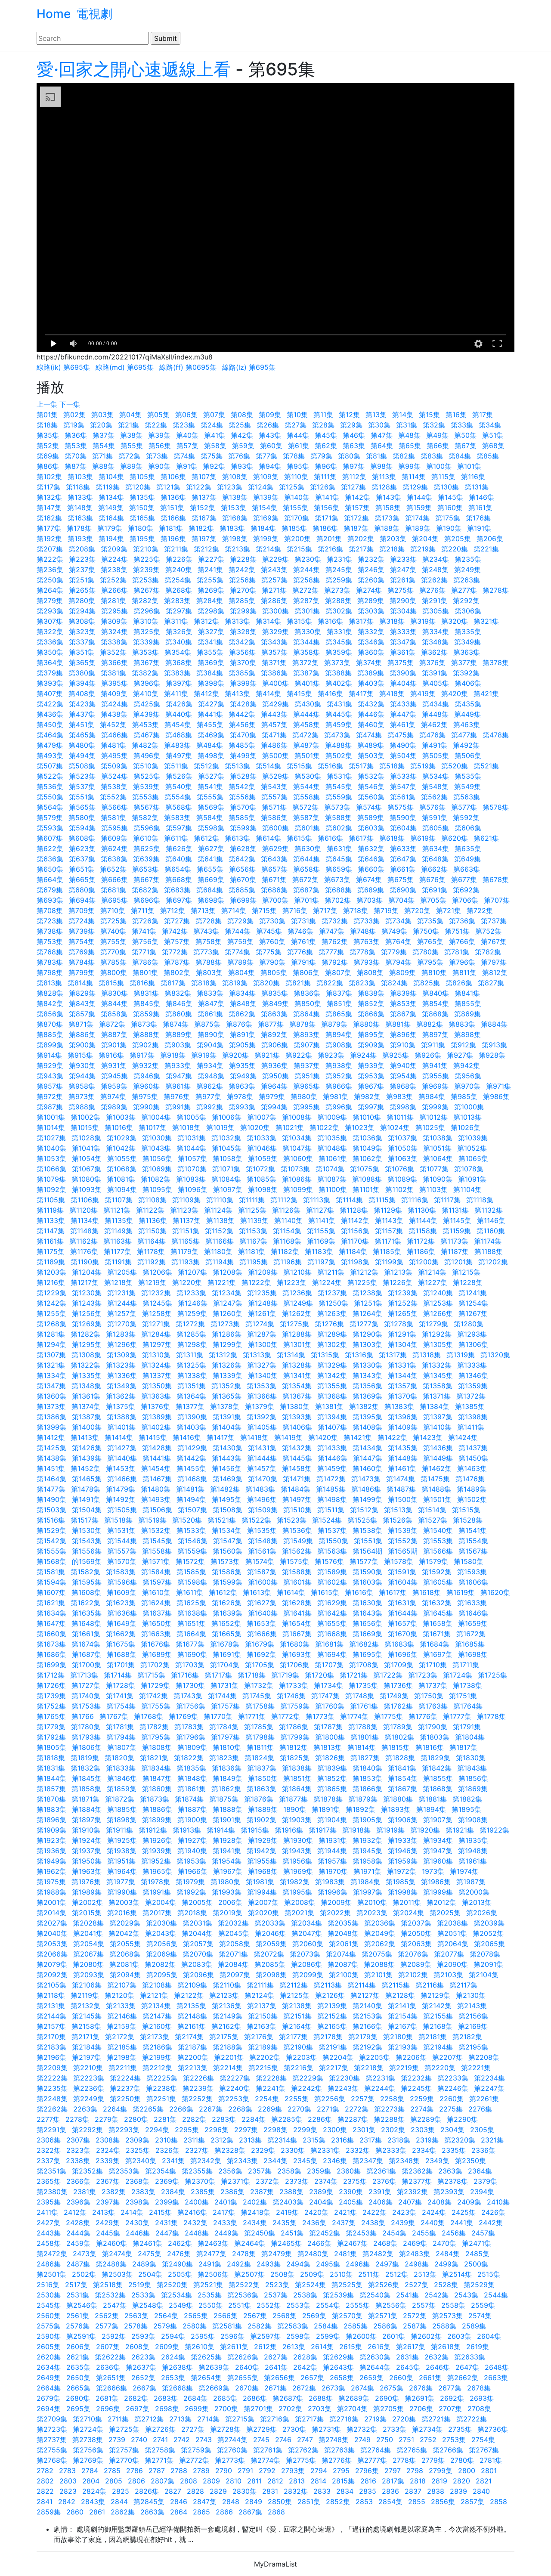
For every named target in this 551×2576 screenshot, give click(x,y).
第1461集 (402, 1468)
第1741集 (120, 1696)
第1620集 (495, 1592)
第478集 (496, 735)
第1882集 (467, 1799)
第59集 (243, 446)
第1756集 (191, 1706)
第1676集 (155, 1644)
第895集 (371, 1034)
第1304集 (403, 1344)
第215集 (299, 549)
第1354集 (297, 1386)
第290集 (403, 601)
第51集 (493, 435)
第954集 (403, 1076)
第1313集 (257, 1355)
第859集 (146, 1014)
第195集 (142, 539)
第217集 (361, 549)
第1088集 (367, 1179)
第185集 (294, 528)
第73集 (157, 456)
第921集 (267, 1055)
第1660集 (51, 1634)
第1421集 (358, 1437)
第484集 (210, 745)
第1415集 (153, 1437)
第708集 (50, 910)
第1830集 (471, 1758)
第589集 (371, 817)
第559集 (339, 797)
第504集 (403, 755)
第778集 (362, 952)
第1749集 (394, 1696)
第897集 (435, 1034)
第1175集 (51, 1251)
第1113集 (317, 1200)
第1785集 (259, 1727)
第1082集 (156, 1179)
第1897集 (87, 1820)
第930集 (82, 1065)
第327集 (211, 632)
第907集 (307, 1045)
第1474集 (401, 1479)
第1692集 (262, 1654)
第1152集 (219, 1231)
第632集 (371, 848)
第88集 (103, 466)
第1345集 (438, 1375)
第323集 (82, 632)
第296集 (147, 611)
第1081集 (121, 1179)
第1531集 (121, 1530)
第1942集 (262, 1851)
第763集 (367, 941)
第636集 (50, 859)
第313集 (237, 621)
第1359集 (473, 1386)
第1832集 (85, 1768)
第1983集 (330, 1882)
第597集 (179, 828)
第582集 (145, 817)
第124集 (261, 487)
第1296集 (122, 1344)
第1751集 (463, 1696)
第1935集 (473, 1840)
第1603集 (367, 1582)
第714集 (234, 910)
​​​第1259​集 (192, 1313)
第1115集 (382, 1200)
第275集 (401, 590)
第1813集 (328, 1747)
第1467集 (157, 1479)
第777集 (331, 952)
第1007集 (262, 1117)
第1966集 (193, 1871)
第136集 (173, 497)
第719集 (386, 910)
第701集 (306, 900)
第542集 (242, 786)
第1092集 (51, 1189)
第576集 (432, 807)
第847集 (211, 1003)
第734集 (398, 921)
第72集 (129, 456)
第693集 (50, 900)
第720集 (417, 910)
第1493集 (156, 1499)
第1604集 (403, 1582)
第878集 (302, 1024)
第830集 (115, 993)
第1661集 (86, 1634)
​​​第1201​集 (458, 1262)
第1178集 (151, 1251)
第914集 (49, 1055)
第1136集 (153, 1220)
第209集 (114, 549)
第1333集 (472, 1365)
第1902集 (262, 1820)
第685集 (242, 890)
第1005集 (191, 1117)
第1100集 (333, 1189)
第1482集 (225, 1489)
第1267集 (473, 1313)
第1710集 (433, 1665)
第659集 (339, 869)
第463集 (467, 724)
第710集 (113, 910)
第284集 (210, 601)
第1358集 (438, 1386)
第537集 (82, 786)
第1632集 (437, 1603)
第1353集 (262, 1386)
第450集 (50, 724)
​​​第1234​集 (227, 1293)
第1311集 (190, 1355)
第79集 (321, 456)
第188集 (387, 528)
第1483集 (260, 1489)
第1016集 (119, 1127)
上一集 (48, 404)
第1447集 (368, 1458)
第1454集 (156, 1468)
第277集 (464, 590)
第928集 (492, 1055)
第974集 (113, 1096)
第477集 (464, 735)
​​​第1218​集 (118, 1282)
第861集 (210, 1014)
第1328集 (297, 1365)
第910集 (403, 1045)
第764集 (398, 941)
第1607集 (51, 1592)
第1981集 (260, 1882)
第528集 (243, 776)
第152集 (203, 508)
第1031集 (192, 1138)
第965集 (306, 1086)
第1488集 (436, 1489)
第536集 (50, 786)
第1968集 (263, 1871)
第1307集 (51, 1355)
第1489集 (472, 1489)
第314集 (268, 621)
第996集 (339, 1107)
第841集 (467, 993)
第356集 (242, 652)
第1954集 (227, 1861)
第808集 (370, 972)
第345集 (339, 642)
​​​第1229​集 (51, 1293)
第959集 (114, 1086)
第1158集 (423, 1231)
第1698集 (473, 1654)
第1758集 (260, 1706)
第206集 (490, 539)
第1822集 (189, 1758)
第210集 (146, 549)
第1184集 (353, 1251)
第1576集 (329, 1561)
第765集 (430, 941)
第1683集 (399, 1644)
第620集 (455, 838)
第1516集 (51, 1520)
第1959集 (403, 1861)
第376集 (432, 663)
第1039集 (473, 1138)
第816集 (142, 983)
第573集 (337, 807)
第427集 (211, 704)
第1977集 (121, 1882)
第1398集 (473, 1417)
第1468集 (192, 1479)
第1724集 (458, 1675)
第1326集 (227, 1365)
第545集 (339, 786)
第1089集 (402, 1179)
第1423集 (428, 1437)
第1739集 (51, 1696)
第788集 (209, 962)
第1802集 (399, 1737)
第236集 (50, 570)
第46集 (354, 435)
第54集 (104, 446)
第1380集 (295, 1406)
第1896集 (51, 1820)
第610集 (146, 838)
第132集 (49, 497)
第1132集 (489, 1210)
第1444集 (262, 1458)
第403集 (371, 683)
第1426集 (87, 1448)
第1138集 (220, 1220)
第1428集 (157, 1448)
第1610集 (156, 1592)
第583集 (177, 817)
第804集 (241, 972)
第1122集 (150, 1210)
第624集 (115, 848)
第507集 (50, 766)
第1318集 (427, 1355)
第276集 (432, 590)
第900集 (82, 1045)
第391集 (435, 673)
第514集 (268, 766)
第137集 (204, 497)
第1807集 (122, 1747)
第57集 (187, 446)
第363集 (467, 652)
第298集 (211, 611)
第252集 (113, 580)
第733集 (367, 921)
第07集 (214, 415)
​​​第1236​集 (297, 1293)
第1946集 (403, 1851)
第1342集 (332, 1375)
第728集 (209, 921)
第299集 (243, 611)
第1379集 (260, 1406)
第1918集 (356, 1830)
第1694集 (332, 1654)
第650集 (50, 869)
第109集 (266, 477)
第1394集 (332, 1417)
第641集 (210, 859)
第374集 (369, 663)
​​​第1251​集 (368, 1303)
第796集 (462, 962)
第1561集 (262, 1551)
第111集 (325, 477)
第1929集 (263, 1840)
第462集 (434, 724)
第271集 (274, 590)
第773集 (206, 952)
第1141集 (322, 1220)
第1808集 (157, 1747)
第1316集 (359, 1355)
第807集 (338, 972)
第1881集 (433, 1799)
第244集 (306, 570)
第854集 (436, 1003)
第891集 (243, 1034)
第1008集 (297, 1117)
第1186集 (421, 1251)
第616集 (330, 838)
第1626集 (227, 1603)
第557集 (274, 797)
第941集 (435, 1065)
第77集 (266, 456)
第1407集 (332, 1427)
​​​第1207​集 (192, 1272)
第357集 (274, 652)
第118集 (78, 487)
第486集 (274, 745)
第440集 (179, 714)
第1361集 (86, 1396)
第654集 (178, 869)
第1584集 (156, 1572)
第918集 (173, 1055)
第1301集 (297, 1344)
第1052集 (472, 1148)
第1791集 (467, 1727)
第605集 (436, 828)
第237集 (82, 570)
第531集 (339, 776)
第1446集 (333, 1458)
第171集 (327, 518)
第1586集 (227, 1572)
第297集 (179, 611)
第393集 (50, 683)
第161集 (480, 508)
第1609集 (122, 1592)
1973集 (433, 1871)
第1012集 (433, 1117)
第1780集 (86, 1727)
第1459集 (332, 1468)
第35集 (48, 435)
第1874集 (189, 1799)
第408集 (82, 694)
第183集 (232, 528)
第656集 (242, 869)
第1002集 (85, 1117)
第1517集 (85, 1520)
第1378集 (225, 1406)
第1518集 (118, 1520)
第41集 (215, 435)
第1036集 (367, 1138)
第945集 (115, 1076)
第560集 (371, 797)
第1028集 (86, 1138)
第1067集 (87, 1169)
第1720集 (319, 1675)
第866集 (371, 1014)
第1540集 (438, 1530)
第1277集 (364, 1324)
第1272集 (190, 1324)
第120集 (138, 487)
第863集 (274, 1014)
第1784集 (224, 1727)
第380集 (82, 673)
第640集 (179, 859)
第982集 (367, 1096)
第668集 (179, 879)
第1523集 (292, 1520)
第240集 (179, 570)
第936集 (275, 1065)
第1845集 (87, 1778)
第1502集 (472, 1499)
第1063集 (403, 1158)
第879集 (334, 1024)
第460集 (371, 724)
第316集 (330, 621)
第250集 (50, 580)
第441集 (210, 714)
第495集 (115, 755)
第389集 (371, 673)
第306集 (468, 611)
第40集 (187, 435)
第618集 (392, 838)
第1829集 (435, 1758)
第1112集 (284, 1200)
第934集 (210, 1065)
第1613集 (257, 1592)
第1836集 (227, 1768)
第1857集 (51, 1789)
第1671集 (437, 1634)
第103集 (80, 477)
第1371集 (437, 1396)
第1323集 (121, 1365)
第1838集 (297, 1768)
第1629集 (332, 1603)
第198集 (235, 539)
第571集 (274, 807)
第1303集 (367, 1344)
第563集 (467, 797)
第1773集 (320, 1716)
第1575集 (294, 1561)
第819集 (235, 983)
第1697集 (438, 1654)
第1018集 (186, 1127)
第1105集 (51, 1200)
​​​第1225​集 (362, 1282)
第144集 (419, 497)
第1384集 (435, 1406)
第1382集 (364, 1406)
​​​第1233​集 (191, 1293)
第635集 (468, 848)
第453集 (145, 724)
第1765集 (51, 1716)
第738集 (50, 931)
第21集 (128, 425)
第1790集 (433, 1727)
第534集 (436, 776)
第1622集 (85, 1603)
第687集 (306, 890)
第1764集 (468, 1706)
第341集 (210, 642)
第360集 (371, 652)
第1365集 (227, 1396)
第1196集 (288, 1262)
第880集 (366, 1024)
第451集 (82, 724)
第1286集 (227, 1334)
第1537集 (332, 1530)
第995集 (306, 1107)
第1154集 (287, 1231)
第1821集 (154, 1758)
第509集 (114, 766)
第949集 (243, 1076)
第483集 (177, 745)
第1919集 (390, 1830)
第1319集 (461, 1355)
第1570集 (122, 1561)
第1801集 (365, 1737)
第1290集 (367, 1334)
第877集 (271, 1024)
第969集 (435, 1086)
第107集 (204, 477)
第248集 (435, 570)
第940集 (403, 1065)
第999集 (435, 1107)
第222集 (50, 559)
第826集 (459, 983)
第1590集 (367, 1572)
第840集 (436, 993)
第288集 (338, 601)
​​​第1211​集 (331, 1272)
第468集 (179, 735)
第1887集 (192, 1809)
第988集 (82, 1107)
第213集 (237, 549)
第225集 (147, 559)
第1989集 (87, 1892)
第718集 (356, 910)
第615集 (299, 838)
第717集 (325, 910)
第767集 (494, 941)
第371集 (274, 663)
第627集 (211, 848)
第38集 (131, 435)
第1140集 (288, 1220)
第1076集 (399, 1169)
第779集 (394, 952)
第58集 (215, 446)
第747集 (332, 931)
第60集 (271, 446)
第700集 (275, 900)
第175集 (448, 518)
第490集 (403, 745)
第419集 (423, 694)
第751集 (457, 931)
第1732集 (259, 1685)
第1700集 (87, 1665)
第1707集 (329, 1665)
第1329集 (332, 1365)
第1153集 (253, 1231)
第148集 (80, 508)
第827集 (491, 983)
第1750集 (429, 1696)
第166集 (173, 518)
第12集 (349, 415)
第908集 (339, 1045)
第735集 (430, 921)
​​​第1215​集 (466, 1272)
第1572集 (190, 1561)
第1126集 (286, 1210)
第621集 (486, 838)
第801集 (145, 972)
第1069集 (157, 1169)
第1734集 (328, 1685)
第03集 (102, 415)
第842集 (50, 1003)
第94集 (270, 466)
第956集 (468, 1076)
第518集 (392, 766)
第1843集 (472, 1768)
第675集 (401, 879)
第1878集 (328, 1799)
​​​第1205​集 (122, 1272)
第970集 (467, 1086)
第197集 (204, 539)
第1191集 (118, 1262)
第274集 (369, 590)
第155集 (296, 508)
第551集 (82, 797)
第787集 (177, 962)
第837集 (339, 993)
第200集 (297, 539)
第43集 (270, 435)
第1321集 (51, 1365)
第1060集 (298, 1158)
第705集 (433, 900)
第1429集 (192, 1448)
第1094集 (122, 1189)
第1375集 (121, 1406)
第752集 (488, 931)
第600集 (275, 828)
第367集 (147, 663)
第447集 (403, 714)
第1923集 (51, 1840)
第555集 (210, 797)
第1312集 (223, 1355)
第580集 (82, 817)
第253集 (145, 580)
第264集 (50, 590)
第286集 (274, 601)
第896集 (403, 1034)
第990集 (146, 1107)
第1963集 (87, 1871)
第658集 (306, 869)
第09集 (270, 415)
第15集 (429, 415)
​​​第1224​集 (327, 1282)
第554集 (178, 797)
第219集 (423, 549)
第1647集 (51, 1623)
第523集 (82, 776)
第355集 (210, 652)
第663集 (467, 869)
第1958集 (367, 1861)
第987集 (50, 1107)
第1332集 (437, 1365)
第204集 (425, 539)
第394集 (82, 683)
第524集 (115, 776)
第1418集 (254, 1437)
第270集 (243, 590)
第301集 (307, 611)
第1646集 (473, 1613)
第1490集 (51, 1499)
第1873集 (155, 1799)
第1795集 (156, 1737)
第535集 (468, 776)
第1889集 (263, 1809)
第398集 (211, 683)
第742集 (175, 931)
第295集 (115, 611)
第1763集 (433, 1706)
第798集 (50, 972)
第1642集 (332, 1613)
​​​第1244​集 (122, 1303)
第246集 (371, 570)
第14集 (403, 415)
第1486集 (366, 1489)
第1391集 (227, 1417)
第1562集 (297, 1551)
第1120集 (84, 1210)
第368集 (179, 663)
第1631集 (402, 1603)
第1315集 (325, 1355)
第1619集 (461, 1592)
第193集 (80, 539)
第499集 (243, 755)
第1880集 (398, 1799)
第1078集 (469, 1169)
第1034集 (297, 1138)
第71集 (102, 456)
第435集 (468, 704)
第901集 (114, 1045)
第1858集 (86, 1789)
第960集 (146, 1086)
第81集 (376, 456)
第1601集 (297, 1582)
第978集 (240, 1096)
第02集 (74, 415)
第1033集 (262, 1138)
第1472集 (331, 1479)
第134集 (111, 497)
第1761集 (364, 1706)
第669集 (211, 879)
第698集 (211, 900)
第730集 (272, 921)
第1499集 (367, 1499)
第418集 (392, 694)
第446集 (371, 714)
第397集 (179, 683)
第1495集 (227, 1499)
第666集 (115, 879)
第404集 (403, 683)
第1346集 (473, 1375)
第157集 (357, 508)
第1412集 (51, 1437)
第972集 (50, 1096)
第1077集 (434, 1169)
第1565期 (403, 1551)
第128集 (384, 487)
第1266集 (438, 1313)
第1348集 (86, 1386)
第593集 (50, 828)
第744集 (238, 931)
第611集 (176, 838)
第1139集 (254, 1220)
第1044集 (191, 1148)
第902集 (145, 1045)
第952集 (339, 1076)
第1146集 (491, 1220)
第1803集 (435, 1737)
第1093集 (87, 1189)
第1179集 (184, 1251)
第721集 (449, 910)
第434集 (436, 704)
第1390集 (192, 1417)
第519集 (423, 766)
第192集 (49, 539)
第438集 (114, 714)
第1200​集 (424, 1262)
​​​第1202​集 (493, 1262)
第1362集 (121, 1396)
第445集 (339, 714)
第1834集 (156, 1768)
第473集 (337, 735)
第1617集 (393, 1592)
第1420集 (323, 1437)
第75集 (212, 456)
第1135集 (119, 1220)
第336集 (50, 642)
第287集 (306, 601)
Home (54, 14)
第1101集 (366, 1189)
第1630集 (367, 1603)
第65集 (410, 446)
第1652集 (226, 1623)
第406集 (468, 683)
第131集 (477, 487)
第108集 (235, 477)
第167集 (204, 518)
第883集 (462, 1024)
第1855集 (438, 1778)
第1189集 (51, 1262)
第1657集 (402, 1623)
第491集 (435, 745)
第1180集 (218, 1251)
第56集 (160, 446)
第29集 (351, 425)
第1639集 (228, 1613)
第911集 (433, 1045)
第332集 (371, 632)
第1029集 (122, 1138)
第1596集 (122, 1582)
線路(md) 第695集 (125, 367)
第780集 (426, 952)
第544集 (306, 786)
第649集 (467, 859)
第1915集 (255, 1830)
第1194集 (220, 1262)
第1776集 (423, 1716)
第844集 (115, 1003)
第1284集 (156, 1334)
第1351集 (192, 1386)
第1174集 (488, 1241)
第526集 (179, 776)
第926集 (428, 1055)
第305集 (436, 611)
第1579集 (433, 1561)
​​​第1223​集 (292, 1282)
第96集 (326, 466)
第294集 (82, 611)
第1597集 (157, 1582)
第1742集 (153, 1696)
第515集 (299, 766)
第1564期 (367, 1551)
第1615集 (325, 1592)
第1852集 (332, 1778)
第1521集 (222, 1520)
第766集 (462, 941)
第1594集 (51, 1582)
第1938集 (122, 1851)
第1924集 (87, 1840)
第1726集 (51, 1685)
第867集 (403, 1014)
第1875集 (224, 1799)
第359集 (339, 652)
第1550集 (333, 1541)
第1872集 (120, 1799)
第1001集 (51, 1117)
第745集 (269, 931)
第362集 (434, 652)
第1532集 (156, 1530)
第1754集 (121, 1706)
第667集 (147, 879)
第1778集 (491, 1716)
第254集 (178, 580)
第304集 (403, 611)
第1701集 (121, 1665)
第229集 (275, 559)
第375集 (401, 663)
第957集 (50, 1086)
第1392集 (262, 1417)
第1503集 (51, 1510)
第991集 (178, 1107)
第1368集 (332, 1396)
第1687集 (87, 1654)
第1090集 (438, 1179)
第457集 (274, 724)
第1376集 (155, 1406)
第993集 (242, 1107)
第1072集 (260, 1169)
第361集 (403, 652)
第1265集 (403, 1313)
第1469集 (228, 1479)
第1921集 (460, 1830)
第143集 (388, 497)
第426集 (179, 704)
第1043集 (156, 1148)
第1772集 (286, 1716)
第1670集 (402, 1634)
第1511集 (331, 1510)
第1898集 (122, 1820)
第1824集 (259, 1758)
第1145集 (457, 1220)
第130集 (446, 487)
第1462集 (437, 1468)
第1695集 (367, 1654)
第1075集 (365, 1169)
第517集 (361, 766)
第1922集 (494, 1830)
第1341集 (297, 1375)
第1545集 (157, 1541)
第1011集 (400, 1117)
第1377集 (190, 1406)
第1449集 (438, 1458)
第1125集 (252, 1210)
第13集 (376, 415)
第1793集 (86, 1737)
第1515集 (466, 1510)
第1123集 (184, 1210)
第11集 (323, 415)
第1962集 (51, 1871)
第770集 (113, 952)
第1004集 (156, 1117)
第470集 (243, 735)
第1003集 (121, 1117)
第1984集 (365, 1882)
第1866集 (367, 1789)
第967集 (371, 1086)
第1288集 (297, 1334)
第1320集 (495, 1355)
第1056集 (157, 1158)
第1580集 (469, 1561)
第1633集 (472, 1603)
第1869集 (473, 1789)
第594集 (82, 828)
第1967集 (228, 1871)
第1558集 (157, 1551)
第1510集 (297, 1510)
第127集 (353, 487)
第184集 (263, 528)
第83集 (432, 456)
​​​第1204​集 (87, 1272)
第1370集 (402, 1396)
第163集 (80, 518)
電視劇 (94, 14)
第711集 (143, 910)
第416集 (330, 694)
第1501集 (437, 1499)
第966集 (339, 1086)
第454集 (178, 724)
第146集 (481, 497)
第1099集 (298, 1189)
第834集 (242, 993)
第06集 (186, 415)
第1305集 (438, 1344)
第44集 (298, 435)
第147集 (49, 508)
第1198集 (355, 1262)
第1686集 (51, 1654)
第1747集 (325, 1696)
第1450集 (473, 1458)
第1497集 (297, 1499)
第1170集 (355, 1241)
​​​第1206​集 (157, 1272)
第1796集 (191, 1737)
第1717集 (218, 1675)
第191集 (479, 528)
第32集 (434, 425)
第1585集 (191, 1572)
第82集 (404, 456)
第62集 (326, 446)
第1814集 (362, 1747)
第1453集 (121, 1468)
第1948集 (473, 1851)
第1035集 (332, 1138)
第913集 (494, 1045)
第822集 (330, 983)
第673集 (337, 879)
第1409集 (403, 1427)
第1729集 (155, 1685)
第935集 (242, 1065)
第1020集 (255, 1127)
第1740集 (86, 1696)
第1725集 (492, 1675)
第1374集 (86, 1406)
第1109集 (186, 1200)
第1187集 (455, 1251)
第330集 (308, 632)
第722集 (480, 910)
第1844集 (51, 1778)
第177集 (49, 528)
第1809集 (192, 1747)
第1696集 (403, 1654)
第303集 (371, 611)
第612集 (206, 838)
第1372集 (471, 1396)
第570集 (243, 807)
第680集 (82, 890)
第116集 (473, 477)
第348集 (435, 642)
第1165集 (186, 1241)
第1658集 (438, 1623)
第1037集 (402, 1138)
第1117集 (447, 1200)
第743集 (206, 931)
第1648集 (86, 1623)
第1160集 (491, 1231)
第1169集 (321, 1241)
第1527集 (433, 1520)
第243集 (274, 570)
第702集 (338, 900)
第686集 (274, 890)
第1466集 (122, 1479)
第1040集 (51, 1148)
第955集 (436, 1076)
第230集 (308, 559)
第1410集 (437, 1427)
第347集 (403, 642)
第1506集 (157, 1510)
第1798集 (260, 1737)
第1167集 (253, 1241)
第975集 (145, 1096)
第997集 (371, 1107)
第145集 (450, 497)
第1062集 (367, 1158)
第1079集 (51, 1179)
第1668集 (332, 1634)
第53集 (76, 446)
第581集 (113, 817)
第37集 (104, 435)
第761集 (303, 941)
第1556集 (87, 1551)
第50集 (465, 435)
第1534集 (227, 1530)
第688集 (338, 890)
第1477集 (51, 1489)
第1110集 (220, 1200)
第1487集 (401, 1489)
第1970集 (333, 1871)
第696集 (147, 900)
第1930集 (298, 1840)
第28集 (323, 425)
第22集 (156, 425)
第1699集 (51, 1665)
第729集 (240, 921)
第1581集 (51, 1572)
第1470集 (263, 1479)
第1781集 (120, 1727)
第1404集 (227, 1427)
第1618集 (427, 1592)
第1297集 (157, 1344)
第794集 (398, 962)
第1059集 (263, 1158)
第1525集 (362, 1520)
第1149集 (118, 1231)
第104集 (111, 477)
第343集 (274, 642)
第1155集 (321, 1231)
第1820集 (119, 1758)
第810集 (434, 972)
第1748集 (360, 1696)
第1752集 (51, 1706)
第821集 (298, 983)
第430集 (308, 704)
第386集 (274, 673)
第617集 (361, 838)
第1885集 (122, 1809)
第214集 (268, 549)
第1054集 (87, 1158)
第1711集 (466, 1665)
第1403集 (191, 1427)
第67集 (466, 446)
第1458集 (297, 1468)
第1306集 (473, 1344)
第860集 (179, 1014)
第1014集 (51, 1127)
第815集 (111, 983)
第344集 (306, 642)
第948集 (211, 1076)
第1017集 (153, 1127)
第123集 (230, 487)
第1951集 (121, 1861)
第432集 (371, 704)
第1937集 (87, 1851)
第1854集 (403, 1778)
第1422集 (392, 1437)
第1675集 (121, 1644)
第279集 (50, 601)
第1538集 (367, 1530)
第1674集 (86, 1644)
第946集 (147, 1076)
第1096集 (193, 1189)
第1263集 (332, 1313)
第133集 (80, 497)
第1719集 (285, 1675)
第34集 (490, 425)
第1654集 (297, 1623)
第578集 (496, 807)
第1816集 (430, 1747)
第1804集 (470, 1737)
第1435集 (403, 1448)
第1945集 (367, 1851)
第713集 (203, 910)
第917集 (142, 1055)
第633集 (403, 848)
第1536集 (297, 1530)
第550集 (50, 797)
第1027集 (51, 1138)
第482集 (145, 745)
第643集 (274, 859)
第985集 (464, 1096)
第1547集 (228, 1541)
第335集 (468, 632)
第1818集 (51, 1758)
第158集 (388, 508)
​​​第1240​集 (438, 1293)
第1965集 (157, 1871)
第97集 (354, 466)
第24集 (212, 425)
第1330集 (367, 1365)
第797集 (494, 962)
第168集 (235, 518)
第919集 (204, 1055)
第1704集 (225, 1665)
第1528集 (468, 1520)
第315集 (299, 621)
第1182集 (285, 1251)
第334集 (436, 632)
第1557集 (122, 1551)
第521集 (486, 766)
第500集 (275, 755)
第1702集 (155, 1665)
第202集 (361, 539)
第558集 (306, 797)
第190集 (449, 528)
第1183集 (319, 1251)
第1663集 (156, 1634)
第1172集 (421, 1241)
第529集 (275, 776)
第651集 (82, 869)
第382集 (145, 673)
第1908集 (473, 1820)
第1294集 (51, 1344)
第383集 (177, 673)
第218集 (392, 549)
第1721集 (354, 1675)
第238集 (114, 570)
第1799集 (295, 1737)
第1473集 (366, 1479)
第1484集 (296, 1489)
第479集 (50, 745)
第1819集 (85, 1758)
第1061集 (333, 1158)
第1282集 (85, 1334)
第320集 (455, 621)
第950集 (275, 1076)
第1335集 (87, 1375)
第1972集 (402, 1871)
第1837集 (262, 1768)
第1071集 (226, 1169)
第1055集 (122, 1158)
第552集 (113, 797)
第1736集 (398, 1685)
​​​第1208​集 (228, 1272)
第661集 (403, 869)
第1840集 (367, 1768)
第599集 (243, 828)
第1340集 (263, 1375)
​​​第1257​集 (122, 1313)
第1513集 (398, 1510)
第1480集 (156, 1489)
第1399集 (51, 1427)
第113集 (384, 477)
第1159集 (457, 1231)
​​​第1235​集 (262, 1293)
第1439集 (87, 1458)
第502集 (339, 755)
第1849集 (228, 1778)
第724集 (82, 921)
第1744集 (222, 1696)
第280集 (82, 601)
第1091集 (472, 1179)
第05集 (158, 415)
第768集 (50, 952)
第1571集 (156, 1561)
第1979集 (190, 1882)
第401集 (307, 683)
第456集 (242, 724)
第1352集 (226, 1386)
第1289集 (332, 1334)
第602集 (339, 828)
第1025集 (430, 1127)
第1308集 (86, 1355)
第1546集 (193, 1541)
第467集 (147, 735)
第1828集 (400, 1758)
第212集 (206, 549)
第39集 (159, 435)
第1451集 (51, 1468)
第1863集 (262, 1789)
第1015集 (85, 1127)
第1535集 (262, 1530)
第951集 (307, 1076)
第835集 (275, 993)
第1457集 (262, 1468)
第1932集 (367, 1840)
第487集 (306, 745)
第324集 (115, 632)
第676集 (432, 879)
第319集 (423, 621)
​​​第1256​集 (87, 1313)
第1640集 (263, 1613)
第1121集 (117, 1210)
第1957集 (332, 1861)
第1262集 (297, 1313)
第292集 (466, 601)
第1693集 (297, 1654)
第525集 (147, 776)
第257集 (274, 580)
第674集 (369, 879)
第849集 (275, 1003)
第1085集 (262, 1179)
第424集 (115, 704)
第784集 (82, 962)
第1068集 (122, 1169)
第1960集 (438, 1861)
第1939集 (157, 1851)
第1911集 (119, 1830)
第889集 (179, 1034)
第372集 (305, 663)
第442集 (242, 714)
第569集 (211, 807)
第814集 (80, 983)
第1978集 (155, 1882)
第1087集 (332, 1179)
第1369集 (367, 1396)
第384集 (210, 673)
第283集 (177, 601)
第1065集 (473, 1158)
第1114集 (349, 1200)
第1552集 (403, 1541)
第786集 (145, 962)
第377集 (464, 663)
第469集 (211, 735)
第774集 (237, 952)
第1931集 (333, 1840)
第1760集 (330, 1706)
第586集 (274, 817)
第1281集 (51, 1334)
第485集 (242, 745)
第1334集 (51, 1375)
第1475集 (435, 1479)
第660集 (371, 869)
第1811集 (260, 1747)
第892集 (274, 1034)
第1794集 (121, 1737)
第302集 (339, 611)
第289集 (371, 601)
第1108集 (152, 1200)
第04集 (130, 415)
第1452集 (85, 1468)
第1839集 (332, 1768)
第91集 (187, 466)
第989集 (114, 1107)
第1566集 (438, 1551)
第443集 (274, 714)
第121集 (168, 487)
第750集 (426, 931)
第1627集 (262, 1603)
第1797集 (225, 1737)
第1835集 (191, 1768)
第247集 (403, 570)
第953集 (371, 1076)
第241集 (210, 570)
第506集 (468, 755)
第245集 (339, 570)
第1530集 (87, 1530)
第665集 (82, 879)
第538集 (114, 786)
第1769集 (183, 1716)
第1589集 (332, 1572)
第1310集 (156, 1355)
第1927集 (192, 1840)
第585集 (242, 817)
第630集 (308, 848)
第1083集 (191, 1179)
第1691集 (227, 1654)
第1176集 (84, 1251)
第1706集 (294, 1665)
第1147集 (51, 1231)
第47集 (382, 435)
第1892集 (361, 1809)
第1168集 (287, 1241)
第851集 (339, 1003)
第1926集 (157, 1840)
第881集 (398, 1024)
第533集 (403, 776)
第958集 (82, 1086)
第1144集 (423, 1220)
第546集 (371, 786)
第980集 (304, 1096)
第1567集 (473, 1551)
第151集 (172, 508)
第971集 (498, 1086)
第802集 (177, 972)
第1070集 (192, 1169)
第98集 (381, 466)
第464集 (50, 735)
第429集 (275, 704)
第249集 (467, 570)
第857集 (82, 1014)
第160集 (450, 508)
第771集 (144, 952)
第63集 (354, 446)
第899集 (50, 1045)
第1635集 (87, 1613)
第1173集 (454, 1241)
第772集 (175, 952)
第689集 (371, 890)
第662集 (434, 869)
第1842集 (437, 1768)
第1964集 (122, 1871)
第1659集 (473, 1623)
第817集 (173, 983)
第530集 (308, 776)
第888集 (146, 1034)
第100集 (439, 466)
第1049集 (367, 1148)
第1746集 (291, 1696)
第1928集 (228, 1840)
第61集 (299, 446)
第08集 (242, 415)
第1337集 (157, 1375)
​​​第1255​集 (51, 1313)
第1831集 (51, 1768)
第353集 (145, 652)
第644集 (306, 859)
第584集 (210, 817)
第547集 (403, 786)
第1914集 (221, 1830)
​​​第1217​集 (85, 1282)
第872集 (112, 1024)
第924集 (363, 1055)
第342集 (242, 642)
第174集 (417, 518)
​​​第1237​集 (332, 1293)
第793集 (367, 962)
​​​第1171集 (388, 1241)
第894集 (339, 1034)
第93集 (242, 466)
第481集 (113, 745)
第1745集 (257, 1696)
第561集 (403, 797)
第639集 (146, 859)
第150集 (142, 508)
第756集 (145, 941)
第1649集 (122, 1623)
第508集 (82, 766)
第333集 (403, 632)
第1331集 (402, 1365)
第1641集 (297, 1613)
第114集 (414, 477)
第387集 (306, 673)
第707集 (497, 900)
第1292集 (437, 1334)
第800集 (114, 972)
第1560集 (228, 1551)
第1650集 (157, 1623)
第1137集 (187, 1220)
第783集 (50, 962)
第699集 (243, 900)
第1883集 (51, 1809)
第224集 (115, 559)
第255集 (210, 580)
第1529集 (51, 1530)
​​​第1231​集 (121, 1293)
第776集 (300, 952)
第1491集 (86, 1499)
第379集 (50, 673)
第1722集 (388, 1675)
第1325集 (191, 1365)
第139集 (266, 497)
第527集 (211, 776)
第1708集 (364, 1665)
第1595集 (87, 1582)
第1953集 (191, 1861)
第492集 (466, 745)
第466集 (115, 735)
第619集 (423, 838)
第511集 (176, 766)
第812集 (495, 972)
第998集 (403, 1107)
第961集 (178, 1086)
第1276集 (329, 1324)
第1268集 (51, 1324)
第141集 (327, 497)
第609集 (114, 838)
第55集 (132, 446)
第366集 (115, 663)
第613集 (237, 838)
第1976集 (86, 1882)
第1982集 (295, 1882)
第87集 (76, 466)
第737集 (494, 921)
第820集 (266, 983)
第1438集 (51, 1458)
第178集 (79, 528)
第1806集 (87, 1747)
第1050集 (403, 1148)
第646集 (371, 859)
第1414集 (119, 1437)
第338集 (114, 642)
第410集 (146, 694)
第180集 (141, 528)
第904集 (210, 1045)
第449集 (467, 714)
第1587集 (262, 1572)
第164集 (111, 518)
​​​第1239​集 (403, 1293)
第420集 (455, 694)
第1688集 (122, 1654)
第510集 (146, 766)
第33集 (462, 425)
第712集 (173, 910)
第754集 (82, 941)
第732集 (335, 921)
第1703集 (190, 1665)
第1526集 (398, 1520)
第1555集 (51, 1551)
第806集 (306, 972)
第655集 (210, 869)
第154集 (265, 508)
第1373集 (51, 1406)
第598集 (211, 828)
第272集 (305, 590)
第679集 (50, 890)
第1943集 (297, 1851)
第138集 (235, 497)
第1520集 (187, 1520)
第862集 (242, 1014)
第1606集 (473, 1582)
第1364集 (191, 1396)
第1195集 (254, 1262)
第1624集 (156, 1603)
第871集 (81, 1024)
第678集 (496, 879)
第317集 (361, 621)
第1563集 (332, 1551)
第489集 (371, 745)
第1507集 (192, 1510)
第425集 (147, 704)
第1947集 (438, 1851)
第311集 (176, 621)
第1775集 (388, 1716)
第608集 (82, 838)
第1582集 (85, 1572)
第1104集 (467, 1189)
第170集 (297, 518)
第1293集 (472, 1334)
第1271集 (156, 1324)
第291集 (435, 601)
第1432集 (297, 1448)
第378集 (496, 663)
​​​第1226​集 (398, 1282)
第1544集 (122, 1541)
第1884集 (87, 1809)
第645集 (339, 859)
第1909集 (51, 1830)
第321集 (486, 621)
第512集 (206, 766)
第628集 (243, 848)
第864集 (306, 1014)
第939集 (371, 1065)
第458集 (306, 724)
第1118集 (480, 1200)
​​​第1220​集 (187, 1282)
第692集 (466, 890)
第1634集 (51, 1613)
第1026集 (466, 1127)
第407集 (50, 694)
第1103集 (433, 1189)
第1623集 (121, 1603)
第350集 (50, 652)
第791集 (303, 962)
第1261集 (262, 1313)
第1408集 (367, 1427)
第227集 (211, 559)
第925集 (396, 1055)
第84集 (460, 456)
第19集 (74, 425)
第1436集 (438, 1448)
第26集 (268, 425)
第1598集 (192, 1582)
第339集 (146, 642)
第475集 (401, 735)
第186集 (325, 528)
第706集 (465, 900)
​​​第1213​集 (398, 1272)
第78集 (294, 456)
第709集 (82, 910)
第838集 (371, 993)
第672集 (305, 879)
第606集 (468, 828)
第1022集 (324, 1127)
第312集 (206, 621)
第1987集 (471, 1882)
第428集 (243, 704)
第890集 (211, 1034)
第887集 (114, 1034)
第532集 (371, 776)
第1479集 (121, 1489)
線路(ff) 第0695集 (188, 367)
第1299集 (228, 1344)
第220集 (455, 549)
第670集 (243, 879)
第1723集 (423, 1675)
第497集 (179, 755)
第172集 (356, 518)
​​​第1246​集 (193, 1303)
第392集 (466, 673)
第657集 (274, 869)
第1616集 (359, 1592)
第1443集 (227, 1458)
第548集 (435, 786)
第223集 (82, 559)
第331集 (339, 632)
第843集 (82, 1003)
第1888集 (228, 1809)
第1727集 (86, 1685)
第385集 (242, 673)
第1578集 (399, 1561)
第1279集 (433, 1324)
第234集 (436, 559)
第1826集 (330, 1758)
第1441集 (157, 1458)
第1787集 (328, 1727)
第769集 (82, 952)
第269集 (211, 590)
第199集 (266, 539)
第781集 (457, 952)
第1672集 (471, 1634)
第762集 (335, 941)
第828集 (50, 993)
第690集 (403, 890)
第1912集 (153, 1830)
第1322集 (85, 1365)
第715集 (264, 910)
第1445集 (297, 1458)
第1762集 (398, 1706)
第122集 (199, 487)
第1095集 (157, 1189)
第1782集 (154, 1727)
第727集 (177, 921)
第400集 (275, 683)
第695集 (115, 900)
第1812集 (294, 1747)
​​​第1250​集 (333, 1303)
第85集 (488, 456)
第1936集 (51, 1851)
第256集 (242, 580)
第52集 (48, 446)
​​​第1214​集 (432, 1272)
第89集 (131, 466)
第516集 (330, 766)
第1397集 (438, 1417)
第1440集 (122, 1458)
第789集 (240, 962)
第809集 (402, 972)
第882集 (430, 1024)
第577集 (464, 807)
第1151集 (186, 1231)
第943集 (50, 1076)
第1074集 (330, 1169)
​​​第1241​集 (473, 1293)
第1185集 (387, 1251)
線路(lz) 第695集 (249, 367)
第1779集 (51, 1727)
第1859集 (122, 1789)
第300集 (275, 611)
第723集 (50, 921)
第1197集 (321, 1262)
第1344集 (403, 1375)
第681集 (113, 890)
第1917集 (323, 1830)
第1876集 (259, 1799)
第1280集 (469, 1324)
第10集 (297, 415)
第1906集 (403, 1820)
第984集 (432, 1096)
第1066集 (51, 1169)
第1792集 (51, 1737)
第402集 (339, 683)
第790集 (272, 962)
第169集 (266, 518)
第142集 (358, 497)
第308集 (82, 621)
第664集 (50, 879)
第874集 (176, 1024)
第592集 (466, 817)
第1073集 (295, 1169)
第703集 (370, 900)
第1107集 (119, 1200)
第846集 (179, 1003)
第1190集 (85, 1262)
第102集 (49, 477)
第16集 (456, 415)
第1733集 (294, 1685)
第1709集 (399, 1665)
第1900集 (192, 1820)
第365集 (82, 663)
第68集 (493, 446)
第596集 (147, 828)
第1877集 (293, 1799)
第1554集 (473, 1541)
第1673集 (51, 1644)
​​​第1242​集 (51, 1303)
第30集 (379, 425)
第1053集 (51, 1158)
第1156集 (355, 1231)
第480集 (82, 745)
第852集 (371, 1003)
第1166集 (220, 1241)
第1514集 (432, 1510)
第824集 (394, 983)
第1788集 (363, 1727)
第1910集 (86, 1830)
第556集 (242, 797)
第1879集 (363, 1799)
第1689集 (157, 1654)
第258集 (306, 580)
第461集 (403, 724)
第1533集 (191, 1530)
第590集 (403, 817)
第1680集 (295, 1644)
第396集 (147, 683)
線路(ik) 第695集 (63, 367)
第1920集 (425, 1830)
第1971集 (367, 1871)
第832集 (178, 993)
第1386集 (51, 1417)
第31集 (407, 425)
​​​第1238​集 (367, 1293)
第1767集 (114, 1716)
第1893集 (396, 1809)
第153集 (234, 508)
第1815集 (396, 1747)
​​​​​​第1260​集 (228, 1313)
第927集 (460, 1055)
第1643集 (367, 1613)
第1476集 (470, 1479)
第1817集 (463, 1747)
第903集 (178, 1045)
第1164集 (152, 1241)
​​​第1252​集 (403, 1303)
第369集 (211, 663)
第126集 (323, 487)
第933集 (178, 1065)
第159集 (419, 508)
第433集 (403, 704)
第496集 (147, 755)
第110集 (296, 477)
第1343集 (367, 1375)
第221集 (486, 549)
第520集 (455, 766)
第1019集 (220, 1127)
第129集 (415, 487)
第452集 (113, 724)
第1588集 (297, 1572)
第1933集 (403, 1840)
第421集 (486, 694)
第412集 (206, 694)
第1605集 (438, 1582)
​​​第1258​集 (157, 1313)
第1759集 (295, 1706)
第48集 (409, 435)
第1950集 (87, 1861)
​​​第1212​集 (364, 1272)
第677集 (464, 879)
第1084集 (226, 1179)
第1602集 (332, 1582)
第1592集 (437, 1572)
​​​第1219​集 (152, 1282)
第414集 (268, 694)
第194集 (111, 539)
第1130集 (422, 1210)
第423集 (82, 704)
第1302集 (332, 1344)
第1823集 (224, 1758)
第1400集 (87, 1427)
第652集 (113, 869)
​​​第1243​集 (87, 1303)
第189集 (418, 528)
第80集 (349, 456)
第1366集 (262, 1396)
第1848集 (192, 1778)
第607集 (50, 838)
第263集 (467, 580)
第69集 (48, 456)
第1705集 (260, 1665)
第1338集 (192, 1375)
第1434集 (367, 1448)
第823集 (362, 983)
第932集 (145, 1065)
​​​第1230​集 (87, 1293)
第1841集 (402, 1768)
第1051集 (437, 1148)
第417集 (361, 694)
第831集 (146, 993)
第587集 (306, 817)
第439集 (146, 714)
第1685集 (470, 1644)
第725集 (113, 921)
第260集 (371, 580)
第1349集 (122, 1386)
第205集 (458, 539)
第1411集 (471, 1427)
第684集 (210, 890)
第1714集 (118, 1675)
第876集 (239, 1024)
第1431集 (262, 1448)
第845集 (147, 1003)
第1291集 (402, 1334)
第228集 (243, 559)
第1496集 (262, 1499)
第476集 (432, 735)
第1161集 (50, 1241)
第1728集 (121, 1685)
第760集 (272, 941)
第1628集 (297, 1603)
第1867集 (402, 1789)
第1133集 (51, 1220)
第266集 (115, 590)
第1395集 (367, 1417)
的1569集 (87, 1561)
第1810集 (227, 1747)
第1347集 (51, 1386)
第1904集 (332, 1820)
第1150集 (152, 1231)
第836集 (307, 993)
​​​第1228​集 (468, 1282)
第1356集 (367, 1386)
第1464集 (51, 1479)
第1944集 (332, 1851)
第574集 (369, 807)
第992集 (210, 1107)
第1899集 (157, 1820)
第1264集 (367, 1313)
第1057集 (192, 1158)
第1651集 (192, 1623)
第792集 (335, 962)
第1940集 (192, 1851)
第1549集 (298, 1541)
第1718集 (252, 1675)
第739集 (82, 931)
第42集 (242, 435)
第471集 (274, 735)
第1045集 (227, 1148)
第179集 (110, 528)
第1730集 (190, 1685)
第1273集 (225, 1324)
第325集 (147, 632)
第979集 (272, 1096)
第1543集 (87, 1541)
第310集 (146, 621)
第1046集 (262, 1148)
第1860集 (157, 1789)
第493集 (50, 755)
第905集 (242, 1045)
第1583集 (121, 1572)
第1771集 (252, 1716)
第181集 (171, 528)
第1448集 (403, 1458)
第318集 (392, 621)
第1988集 (51, 1892)
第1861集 (192, 1789)
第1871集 (85, 1799)
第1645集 (438, 1613)
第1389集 (157, 1417)
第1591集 (402, 1572)
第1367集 (297, 1396)
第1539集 (403, 1530)
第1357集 (402, 1386)
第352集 (113, 652)
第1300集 (263, 1344)
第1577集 (364, 1561)
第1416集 (187, 1437)
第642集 (242, 859)
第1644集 (403, 1613)
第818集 (204, 983)
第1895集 (466, 1809)
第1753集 (86, 1706)
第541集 (210, 786)
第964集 (274, 1086)
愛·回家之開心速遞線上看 (134, 69)
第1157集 (389, 1231)
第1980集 (225, 1882)
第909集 (371, 1045)
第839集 (403, 993)
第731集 (303, 921)
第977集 (208, 1096)
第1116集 (415, 1200)
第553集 (145, 797)
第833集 (210, 993)
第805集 (274, 972)
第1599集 (228, 1582)
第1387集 (87, 1417)
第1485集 (331, 1489)
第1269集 (87, 1324)
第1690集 (192, 1654)
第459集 (339, 724)
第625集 (147, 848)
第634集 (436, 848)
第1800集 (330, 1737)
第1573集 (225, 1561)
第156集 (327, 508)
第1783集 (189, 1727)
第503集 (371, 755)
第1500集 (403, 1499)
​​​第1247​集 (228, 1303)
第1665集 (227, 1634)
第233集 (403, 559)
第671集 (274, 879)
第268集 (179, 590)
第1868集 (438, 1789)
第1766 (83, 1716)
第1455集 (191, 1468)
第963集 (242, 1086)
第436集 (50, 714)
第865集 (339, 1014)
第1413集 (85, 1437)
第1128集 (354, 1210)
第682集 (145, 890)
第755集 (113, 941)
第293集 (50, 611)
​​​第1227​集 (433, 1282)
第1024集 (395, 1127)
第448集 (435, 714)
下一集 (70, 404)
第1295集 (87, 1344)
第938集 (339, 1065)
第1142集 (355, 1220)
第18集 (47, 425)
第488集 (338, 745)
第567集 (147, 807)
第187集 (356, 528)
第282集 (145, 601)
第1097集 (228, 1189)
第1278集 (399, 1324)
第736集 (462, 921)
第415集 (299, 694)
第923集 (331, 1055)
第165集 (142, 518)
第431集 (339, 704)
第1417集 (221, 1437)
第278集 (496, 590)
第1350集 (157, 1386)
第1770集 (218, 1716)
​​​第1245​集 (157, 1303)
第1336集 (122, 1375)
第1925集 (122, 1840)
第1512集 (364, 1510)
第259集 (339, 580)
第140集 (297, 497)
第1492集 (121, 1499)
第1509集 (263, 1510)
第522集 (50, 776)
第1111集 (252, 1200)
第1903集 (297, 1820)
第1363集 (156, 1396)
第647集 (403, 859)
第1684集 (435, 1644)
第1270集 (122, 1324)
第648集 (435, 859)
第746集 (300, 931)
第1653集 (262, 1623)
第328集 (243, 632)
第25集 (240, 425)
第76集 (239, 456)
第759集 (240, 941)
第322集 (50, 632)
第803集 (209, 972)
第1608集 (86, 1592)
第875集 (207, 1024)
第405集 (436, 683)
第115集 (443, 477)
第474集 (369, 735)
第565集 (82, 807)
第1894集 (431, 1809)
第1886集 (157, 1809)
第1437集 (473, 1448)
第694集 (82, 900)
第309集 (114, 621)
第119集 (108, 487)
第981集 (336, 1096)
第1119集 (50, 1210)
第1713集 (84, 1675)
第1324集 (156, 1365)
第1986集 (436, 1882)
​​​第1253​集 (438, 1303)
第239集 (146, 570)
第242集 (242, 570)
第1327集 (262, 1365)
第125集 (292, 487)
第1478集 (86, 1489)
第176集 (478, 518)
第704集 (401, 900)
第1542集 (51, 1541)
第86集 (48, 466)
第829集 (82, 993)
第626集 (179, 848)
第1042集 (121, 1148)
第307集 (50, 621)
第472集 (305, 735)
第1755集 (156, 1706)
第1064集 (438, 1158)
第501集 (307, 755)
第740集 (113, 931)
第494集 (82, 755)
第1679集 (260, 1644)
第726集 (145, 921)
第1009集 (332, 1117)
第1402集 (156, 1427)
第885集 (50, 1034)
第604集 (403, 828)
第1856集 (473, 1778)
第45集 (326, 435)
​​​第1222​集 (256, 1282)
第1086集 (297, 1179)
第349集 (467, 642)
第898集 (467, 1034)
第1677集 (190, 1644)
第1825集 (295, 1758)
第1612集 (223, 1592)
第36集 (76, 435)
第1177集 (118, 1251)
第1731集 (224, 1685)
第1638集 (192, 1613)
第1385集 (470, 1406)
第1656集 (367, 1623)
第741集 (144, 931)
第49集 (437, 435)
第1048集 (332, 1148)
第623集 (82, 848)
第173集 (387, 518)
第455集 (210, 724)
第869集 (467, 1014)
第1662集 (121, 1634)
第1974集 (464, 1871)
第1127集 (320, 1210)
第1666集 (262, 1634)
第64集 (382, 446)
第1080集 (86, 1179)
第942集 (467, 1065)
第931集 (114, 1065)
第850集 (308, 1003)
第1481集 (190, 1489)
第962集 (210, 1086)
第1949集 (51, 1861)
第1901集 (227, 1820)
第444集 (306, 714)
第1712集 (51, 1675)
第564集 (50, 807)
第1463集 (472, 1468)
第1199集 (389, 1262)
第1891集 (326, 1809)
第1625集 (191, 1603)
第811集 (464, 972)
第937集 (307, 1065)
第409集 (114, 694)
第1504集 (87, 1510)
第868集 (435, 1014)
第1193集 (186, 1262)
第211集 (176, 549)
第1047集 (297, 1148)
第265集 (82, 590)
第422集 (50, 704)
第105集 (142, 477)
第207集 (50, 549)
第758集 (209, 941)
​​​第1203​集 (51, 1272)
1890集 (295, 1809)
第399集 (243, 683)
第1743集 (188, 1696)
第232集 (371, 559)
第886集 (82, 1034)
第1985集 (401, 1882)
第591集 (435, 817)
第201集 (329, 539)
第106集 (173, 477)
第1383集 (399, 1406)
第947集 (179, 1076)
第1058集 (228, 1158)
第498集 (211, 755)
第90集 (159, 466)
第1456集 (227, 1468)
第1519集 (152, 1520)
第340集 (179, 642)
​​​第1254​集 (473, 1303)
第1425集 (51, 1448)
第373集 (337, 663)
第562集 (434, 797)
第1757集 (225, 1706)
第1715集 (151, 1675)
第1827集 (365, 1758)
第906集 (275, 1045)
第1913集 (187, 1830)
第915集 (80, 1055)
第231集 (339, 559)
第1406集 (297, 1427)
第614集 (268, 838)
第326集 (179, 632)
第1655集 (332, 1623)
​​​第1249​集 (298, 1303)
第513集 (237, 766)
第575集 (401, 807)
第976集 (177, 1096)
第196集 (173, 539)
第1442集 (191, 1458)
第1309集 (122, 1355)
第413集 (237, 694)
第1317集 (393, 1355)
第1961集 (473, 1861)
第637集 (82, 859)
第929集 (50, 1065)
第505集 (436, 755)
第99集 (409, 466)
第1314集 (291, 1355)
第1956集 (297, 1861)
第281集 (113, 601)
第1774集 (354, 1716)
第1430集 (228, 1448)
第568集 (179, 807)
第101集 (469, 466)
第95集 (298, 466)
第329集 (275, 632)
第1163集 (118, 1241)
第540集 (179, 786)
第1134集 (85, 1220)
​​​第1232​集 (156, 1293)
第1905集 (367, 1820)
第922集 (299, 1055)
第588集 (338, 817)
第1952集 (156, 1861)
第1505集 (122, 1510)
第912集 (463, 1045)
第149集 (111, 508)
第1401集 (121, 1427)
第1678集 (225, 1644)
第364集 (50, 663)
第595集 (115, 828)
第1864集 (297, 1789)
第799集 (82, 972)
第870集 (50, 1024)
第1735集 (363, 1685)
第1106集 (85, 1200)
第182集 (201, 528)
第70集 (76, 456)
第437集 (82, 714)
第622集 (50, 848)
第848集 (243, 1003)
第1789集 (398, 1727)
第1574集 (260, 1561)
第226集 (179, 559)
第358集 (306, 652)
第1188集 (489, 1251)
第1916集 (289, 1830)
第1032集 (226, 1138)
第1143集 (389, 1220)
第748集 (363, 931)
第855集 (468, 1003)
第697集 (179, 900)
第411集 (176, 694)
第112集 (354, 477)
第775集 (269, 952)
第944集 (82, 1076)
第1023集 (360, 1127)
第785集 (113, 962)
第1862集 (226, 1789)
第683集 (177, 890)
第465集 (82, 735)
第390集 (403, 673)
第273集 (337, 590)
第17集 (483, 415)
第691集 (435, 890)
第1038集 (438, 1138)
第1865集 (332, 1789)
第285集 (242, 601)
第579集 (50, 817)
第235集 (468, 559)
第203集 (393, 539)
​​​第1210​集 (297, 1272)
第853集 (403, 1003)
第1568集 (51, 1561)
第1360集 (51, 1396)
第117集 (48, 487)
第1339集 (228, 1375)
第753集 (50, 941)
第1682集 (364, 1644)
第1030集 (157, 1138)
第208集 (82, 549)
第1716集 (185, 1675)
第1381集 (329, 1406)
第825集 (427, 983)
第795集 (430, 962)
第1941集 (227, 1851)
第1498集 (332, 1499)
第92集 (214, 466)
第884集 (494, 1024)
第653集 (145, 869)
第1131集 (455, 1210)
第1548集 (263, 1541)
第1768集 (149, 1716)
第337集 (82, 642)
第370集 (243, 663)
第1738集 (467, 1685)
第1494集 (191, 1499)
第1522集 (256, 1520)
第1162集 (84, 1241)
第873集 (144, 1024)
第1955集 (262, 1861)
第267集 (147, 590)
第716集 (295, 910)
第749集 (394, 931)
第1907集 (438, 1820)
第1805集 (51, 1747)
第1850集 (263, 1778)
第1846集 (122, 1778)
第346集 (371, 642)
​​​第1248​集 (263, 1303)
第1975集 (51, 1882)
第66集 (438, 446)
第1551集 (368, 1541)
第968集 (403, 1086)
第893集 (306, 1034)
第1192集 (152, 1262)
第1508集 (228, 1510)
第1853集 (367, 1778)
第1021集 (290, 1127)
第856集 (50, 1014)
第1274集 (260, 1324)
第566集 (115, 807)
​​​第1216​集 (51, 1282)
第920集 (235, 1055)
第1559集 (192, 1551)
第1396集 (403, 1417)
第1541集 (473, 1530)
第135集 (142, 497)
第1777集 (457, 1716)
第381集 (113, 673)
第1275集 (294, 1324)
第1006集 (227, 1117)
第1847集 (157, 1778)
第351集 (82, 652)
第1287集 (262, 1334)
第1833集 (121, 1768)
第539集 (146, 786)
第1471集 (297, 1479)
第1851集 (297, 1778)
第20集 (101, 425)
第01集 (47, 415)
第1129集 (388, 1210)
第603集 (371, 828)
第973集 (82, 1096)
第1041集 (86, 1148)
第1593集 (472, 1572)
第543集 (274, 786)
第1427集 (122, 1448)
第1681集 (329, 1644)
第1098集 (263, 1189)
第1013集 (467, 1117)
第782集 (488, 952)
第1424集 (463, 1437)
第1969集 (298, 1871)
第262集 (434, 580)
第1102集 (399, 1189)
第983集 (399, 1096)
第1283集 (121, 1334)
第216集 (330, 549)
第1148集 (84, 1231)
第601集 (307, 828)
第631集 (339, 848)
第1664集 (191, 1634)
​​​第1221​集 (222, 1282)
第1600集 (263, 1582)
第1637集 (157, 1613)
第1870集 (51, 1799)
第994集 (274, 1107)
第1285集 (191, 1334)
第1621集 (51, 1603)
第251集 (82, 580)
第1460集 (367, 1468)
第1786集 (294, 1727)
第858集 (114, 1014)
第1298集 (192, 1344)
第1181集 (252, 1251)
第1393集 (297, 1417)
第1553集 (438, 1541)
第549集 (467, 786)
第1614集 (291, 1592)
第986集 (496, 1096)
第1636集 (122, 1613)
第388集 (338, 673)
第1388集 (122, 1417)
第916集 (111, 1055)
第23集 (184, 425)
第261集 (403, 580)
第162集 (49, 518)
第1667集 (297, 1634)
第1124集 (218, 1210)
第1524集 (327, 1520)
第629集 (275, 848)
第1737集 (433, 1685)
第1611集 (190, 1592)
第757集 (177, 941)
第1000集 (469, 1107)
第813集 (49, 983)
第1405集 (262, 1427)
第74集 (184, 456)
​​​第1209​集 (263, 1272)
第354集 (178, 652)
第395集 (115, 683)
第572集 (305, 807)
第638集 (114, 859)
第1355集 (332, 1386)
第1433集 (332, 1448)
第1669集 (367, 1634)
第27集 (296, 425)
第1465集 (87, 1479)
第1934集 (438, 1840)
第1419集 (288, 1437)
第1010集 (367, 1117)
